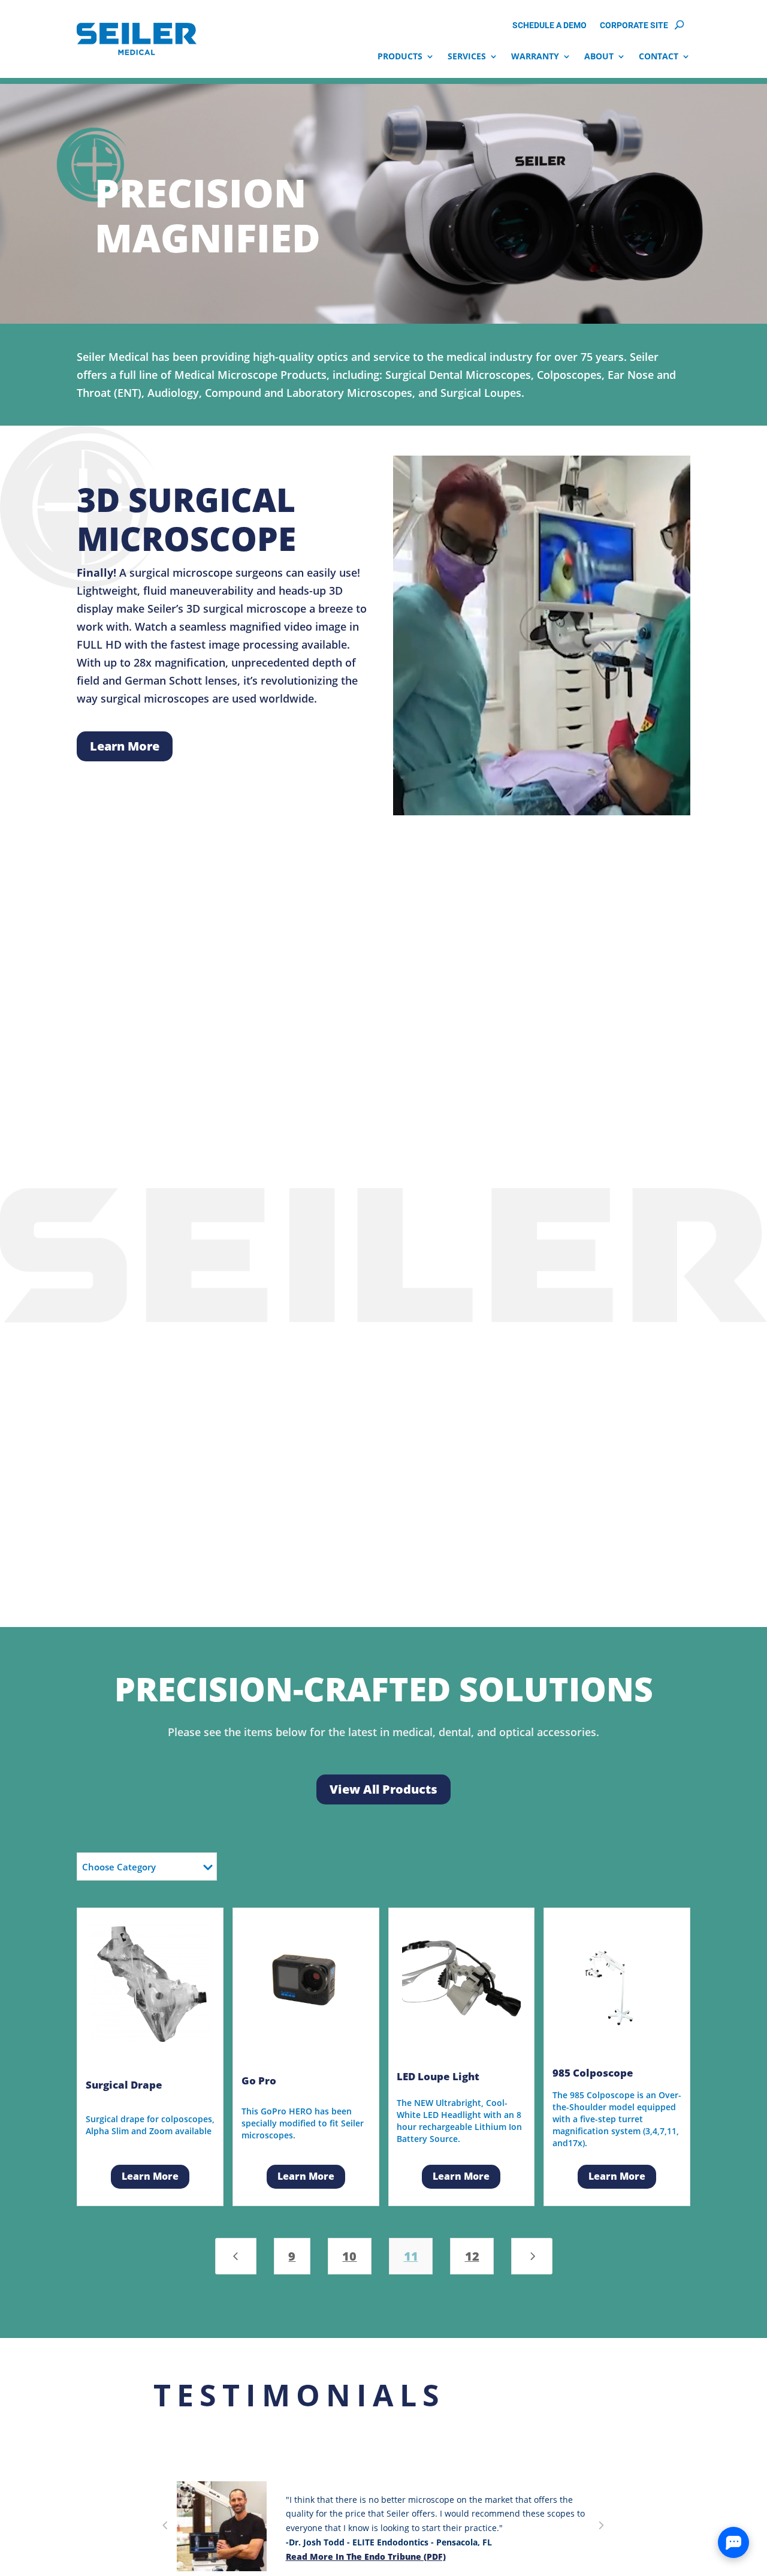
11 (411, 2256)
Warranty (535, 56)
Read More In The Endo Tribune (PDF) (366, 2557)
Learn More (125, 746)
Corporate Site (634, 26)
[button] (165, 2527)
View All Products (383, 1789)
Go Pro (259, 2081)
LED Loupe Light (438, 2076)
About (599, 56)
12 (472, 2256)
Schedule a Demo (549, 26)
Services (467, 56)
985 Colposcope (593, 2073)
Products (400, 56)
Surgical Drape (124, 2085)
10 (349, 2256)
